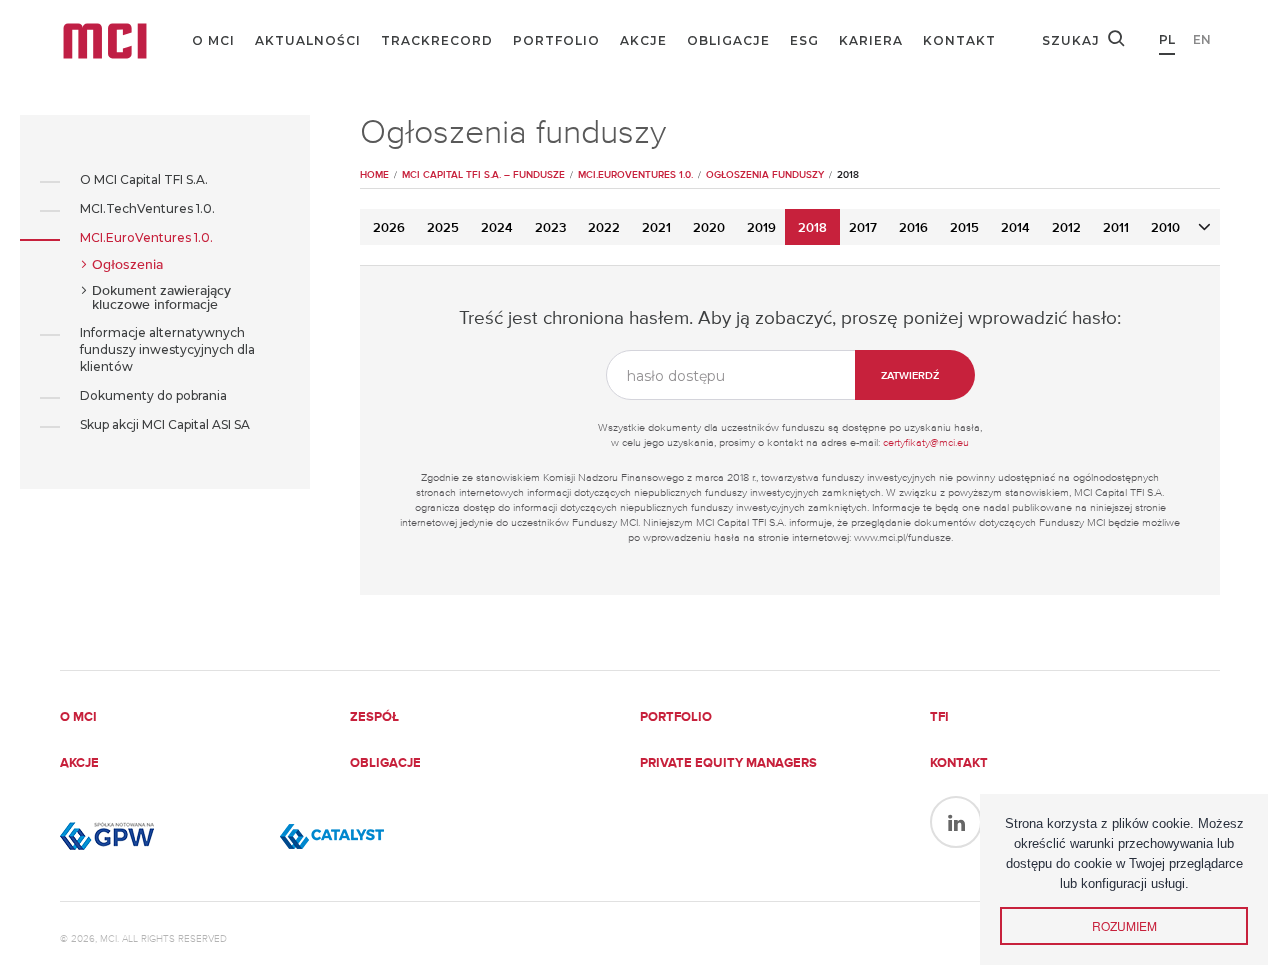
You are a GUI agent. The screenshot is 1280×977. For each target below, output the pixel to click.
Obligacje (728, 40)
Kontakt (959, 40)
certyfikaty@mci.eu (926, 442)
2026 (389, 228)
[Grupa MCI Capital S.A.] (105, 41)
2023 (550, 228)
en (1202, 39)
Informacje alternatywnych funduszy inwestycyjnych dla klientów (167, 349)
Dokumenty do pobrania (153, 395)
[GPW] (160, 836)
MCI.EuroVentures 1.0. (146, 237)
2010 (1165, 228)
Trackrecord (437, 40)
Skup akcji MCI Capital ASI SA (165, 424)
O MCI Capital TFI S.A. (144, 179)
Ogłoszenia (127, 265)
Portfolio (556, 40)
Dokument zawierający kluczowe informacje (161, 298)
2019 (761, 228)
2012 (1066, 228)
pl (1167, 39)
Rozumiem (1124, 925)
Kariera (871, 40)
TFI (939, 717)
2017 (863, 228)
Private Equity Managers (728, 763)
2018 (812, 228)
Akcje (643, 40)
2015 (964, 228)
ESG (804, 40)
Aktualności (308, 40)
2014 (1015, 228)
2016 (913, 228)
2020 (709, 228)
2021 (656, 228)
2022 (604, 228)
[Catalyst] (380, 836)
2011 (1116, 228)
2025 (443, 228)
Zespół (374, 717)
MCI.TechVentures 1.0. (147, 208)
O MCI (213, 40)
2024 (497, 228)
